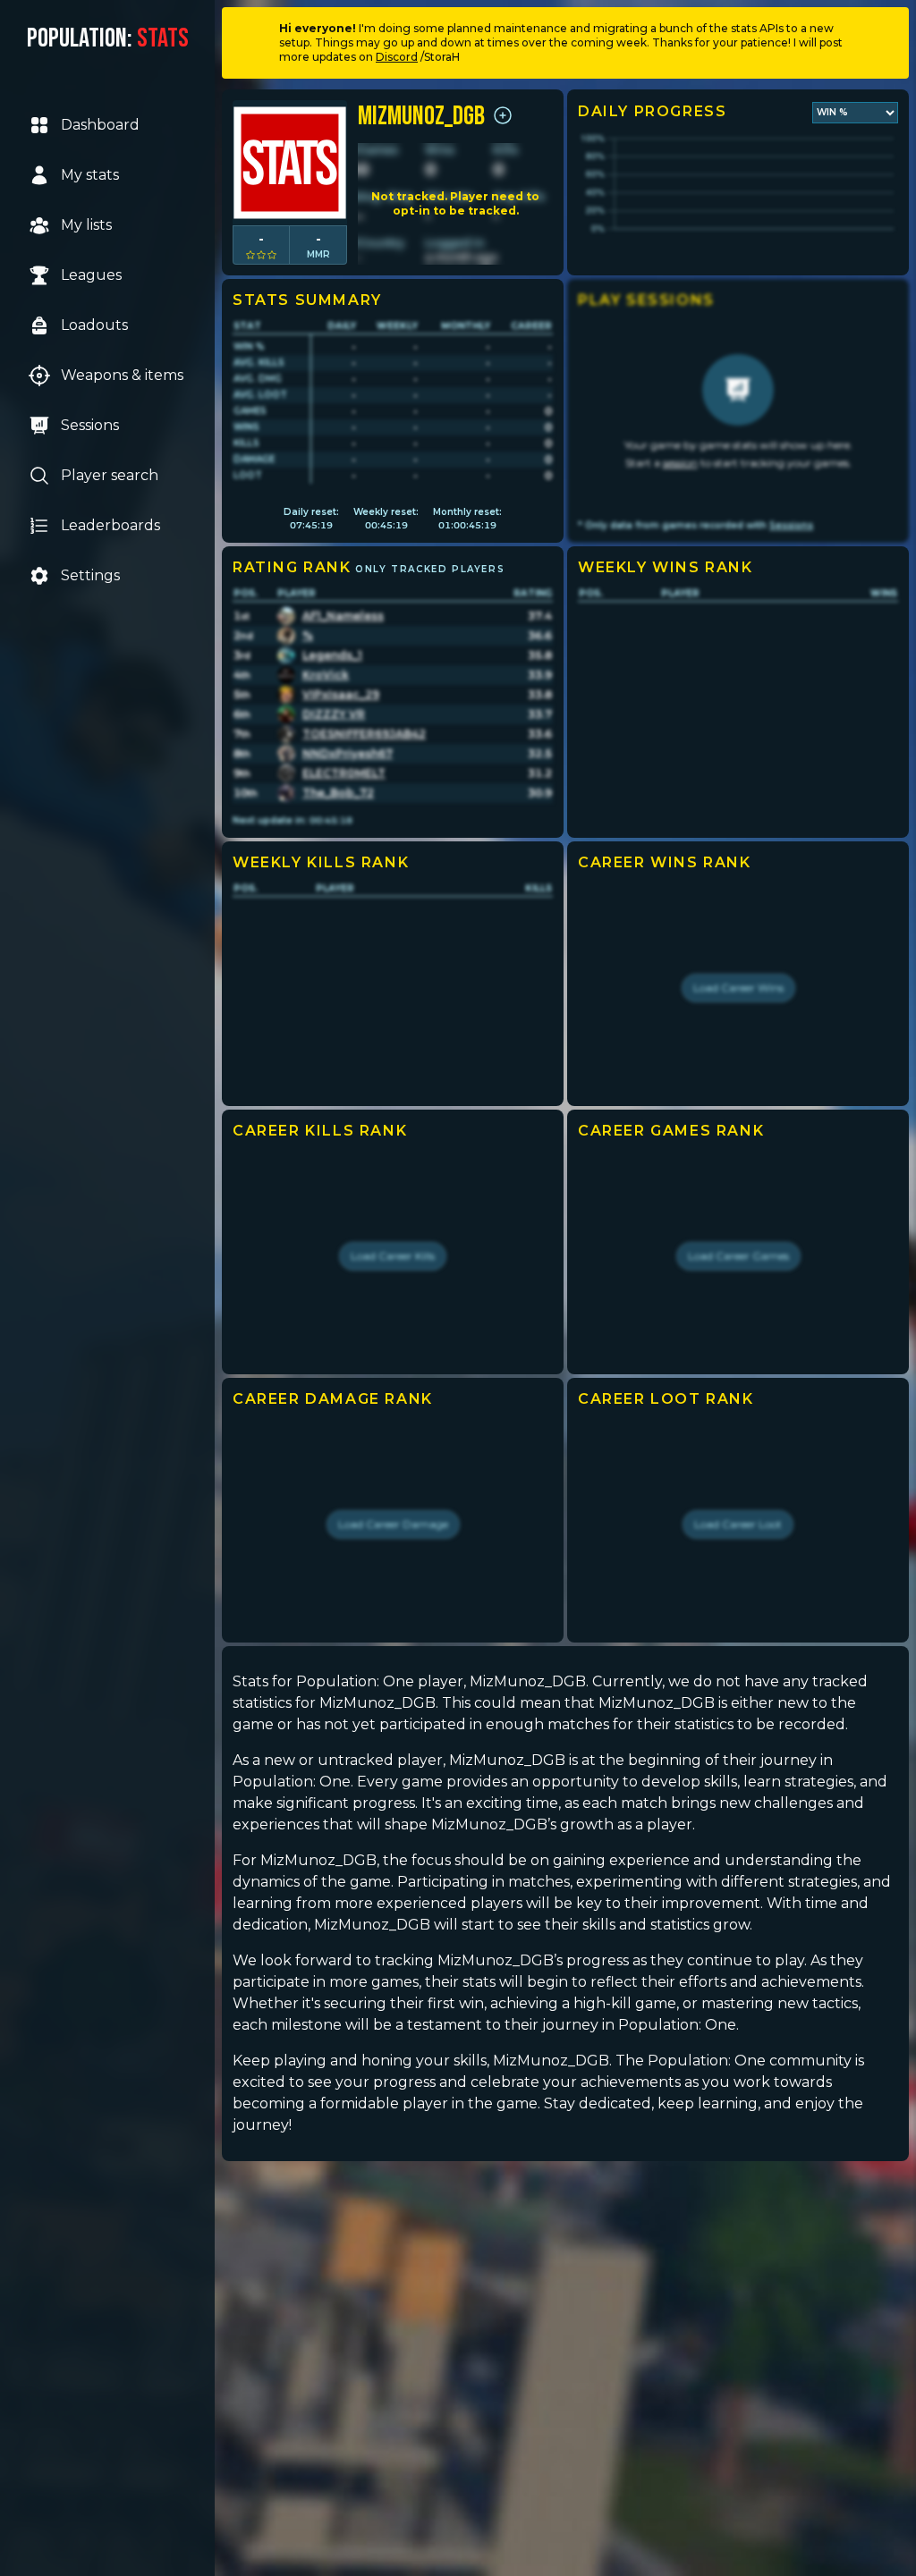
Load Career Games (738, 1256)
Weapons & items (122, 375)
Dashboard (100, 125)
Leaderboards (110, 525)
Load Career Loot (738, 1524)
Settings (90, 575)
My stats (90, 175)
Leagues (91, 275)
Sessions (90, 425)
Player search (110, 475)
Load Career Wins (738, 988)
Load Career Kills (393, 1256)
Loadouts (94, 325)
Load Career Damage (393, 1524)
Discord (397, 57)
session (680, 463)
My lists (86, 225)
